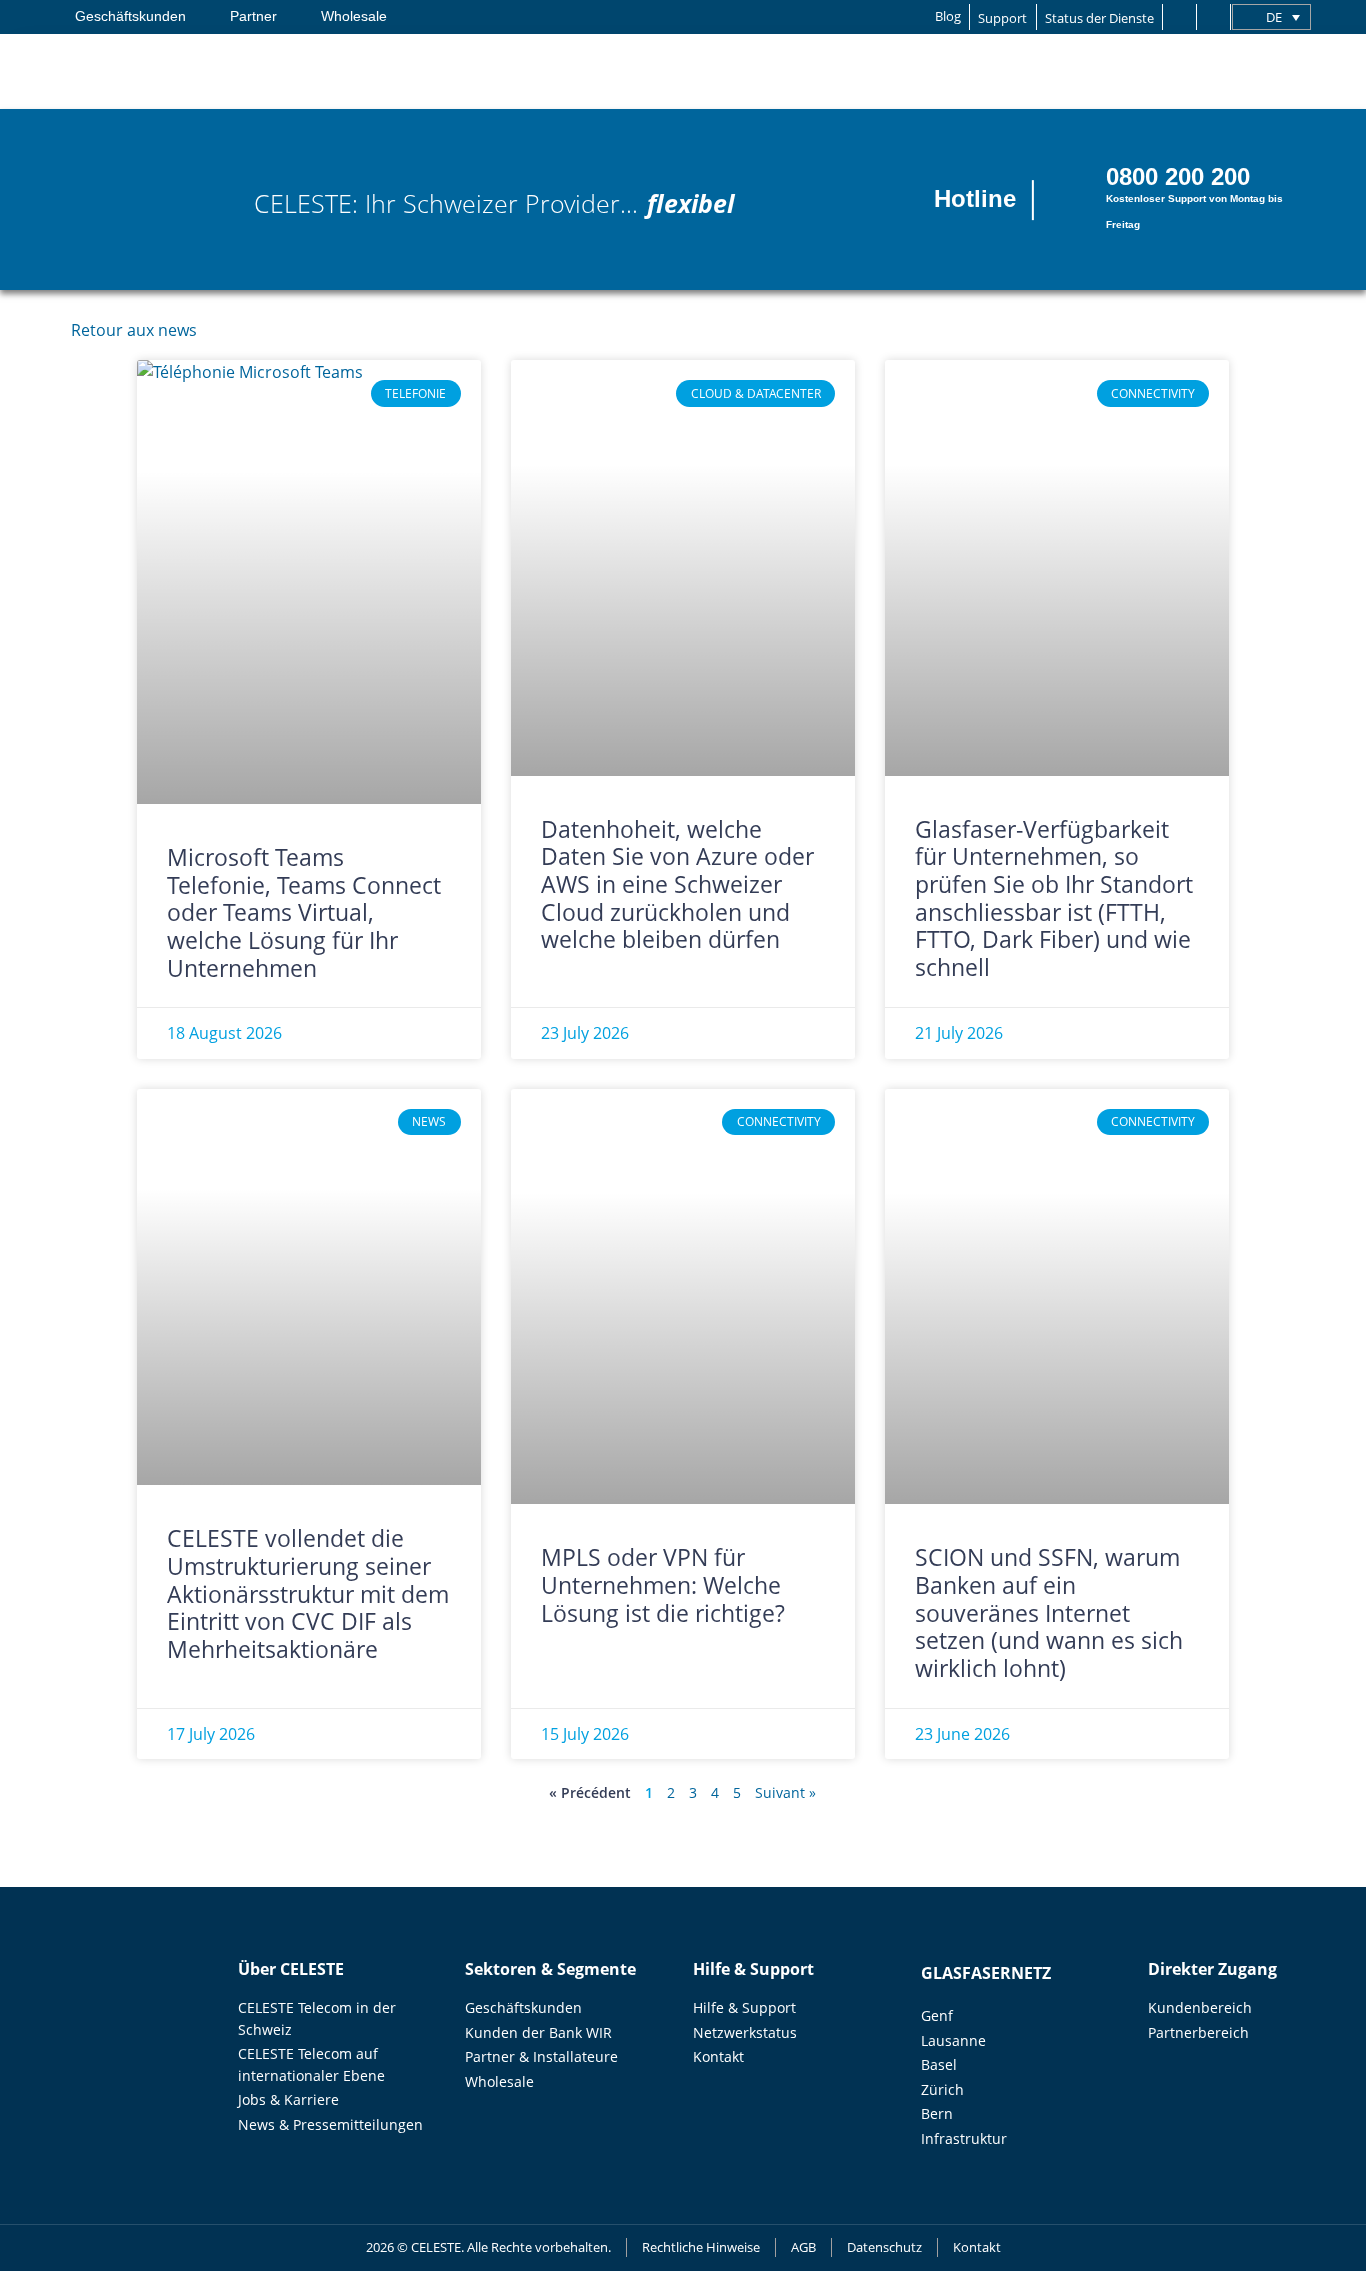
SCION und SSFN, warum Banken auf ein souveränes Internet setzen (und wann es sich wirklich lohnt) (1049, 1612)
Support (1002, 18)
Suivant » (785, 1792)
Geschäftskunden (130, 16)
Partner (253, 16)
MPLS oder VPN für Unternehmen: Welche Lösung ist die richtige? (666, 1584)
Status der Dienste (1099, 18)
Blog (948, 16)
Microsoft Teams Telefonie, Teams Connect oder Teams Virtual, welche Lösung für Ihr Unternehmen (304, 912)
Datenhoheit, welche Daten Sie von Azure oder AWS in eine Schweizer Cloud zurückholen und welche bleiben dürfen (677, 884)
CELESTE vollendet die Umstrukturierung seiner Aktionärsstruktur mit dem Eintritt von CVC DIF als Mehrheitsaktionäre (308, 1593)
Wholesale (354, 16)
